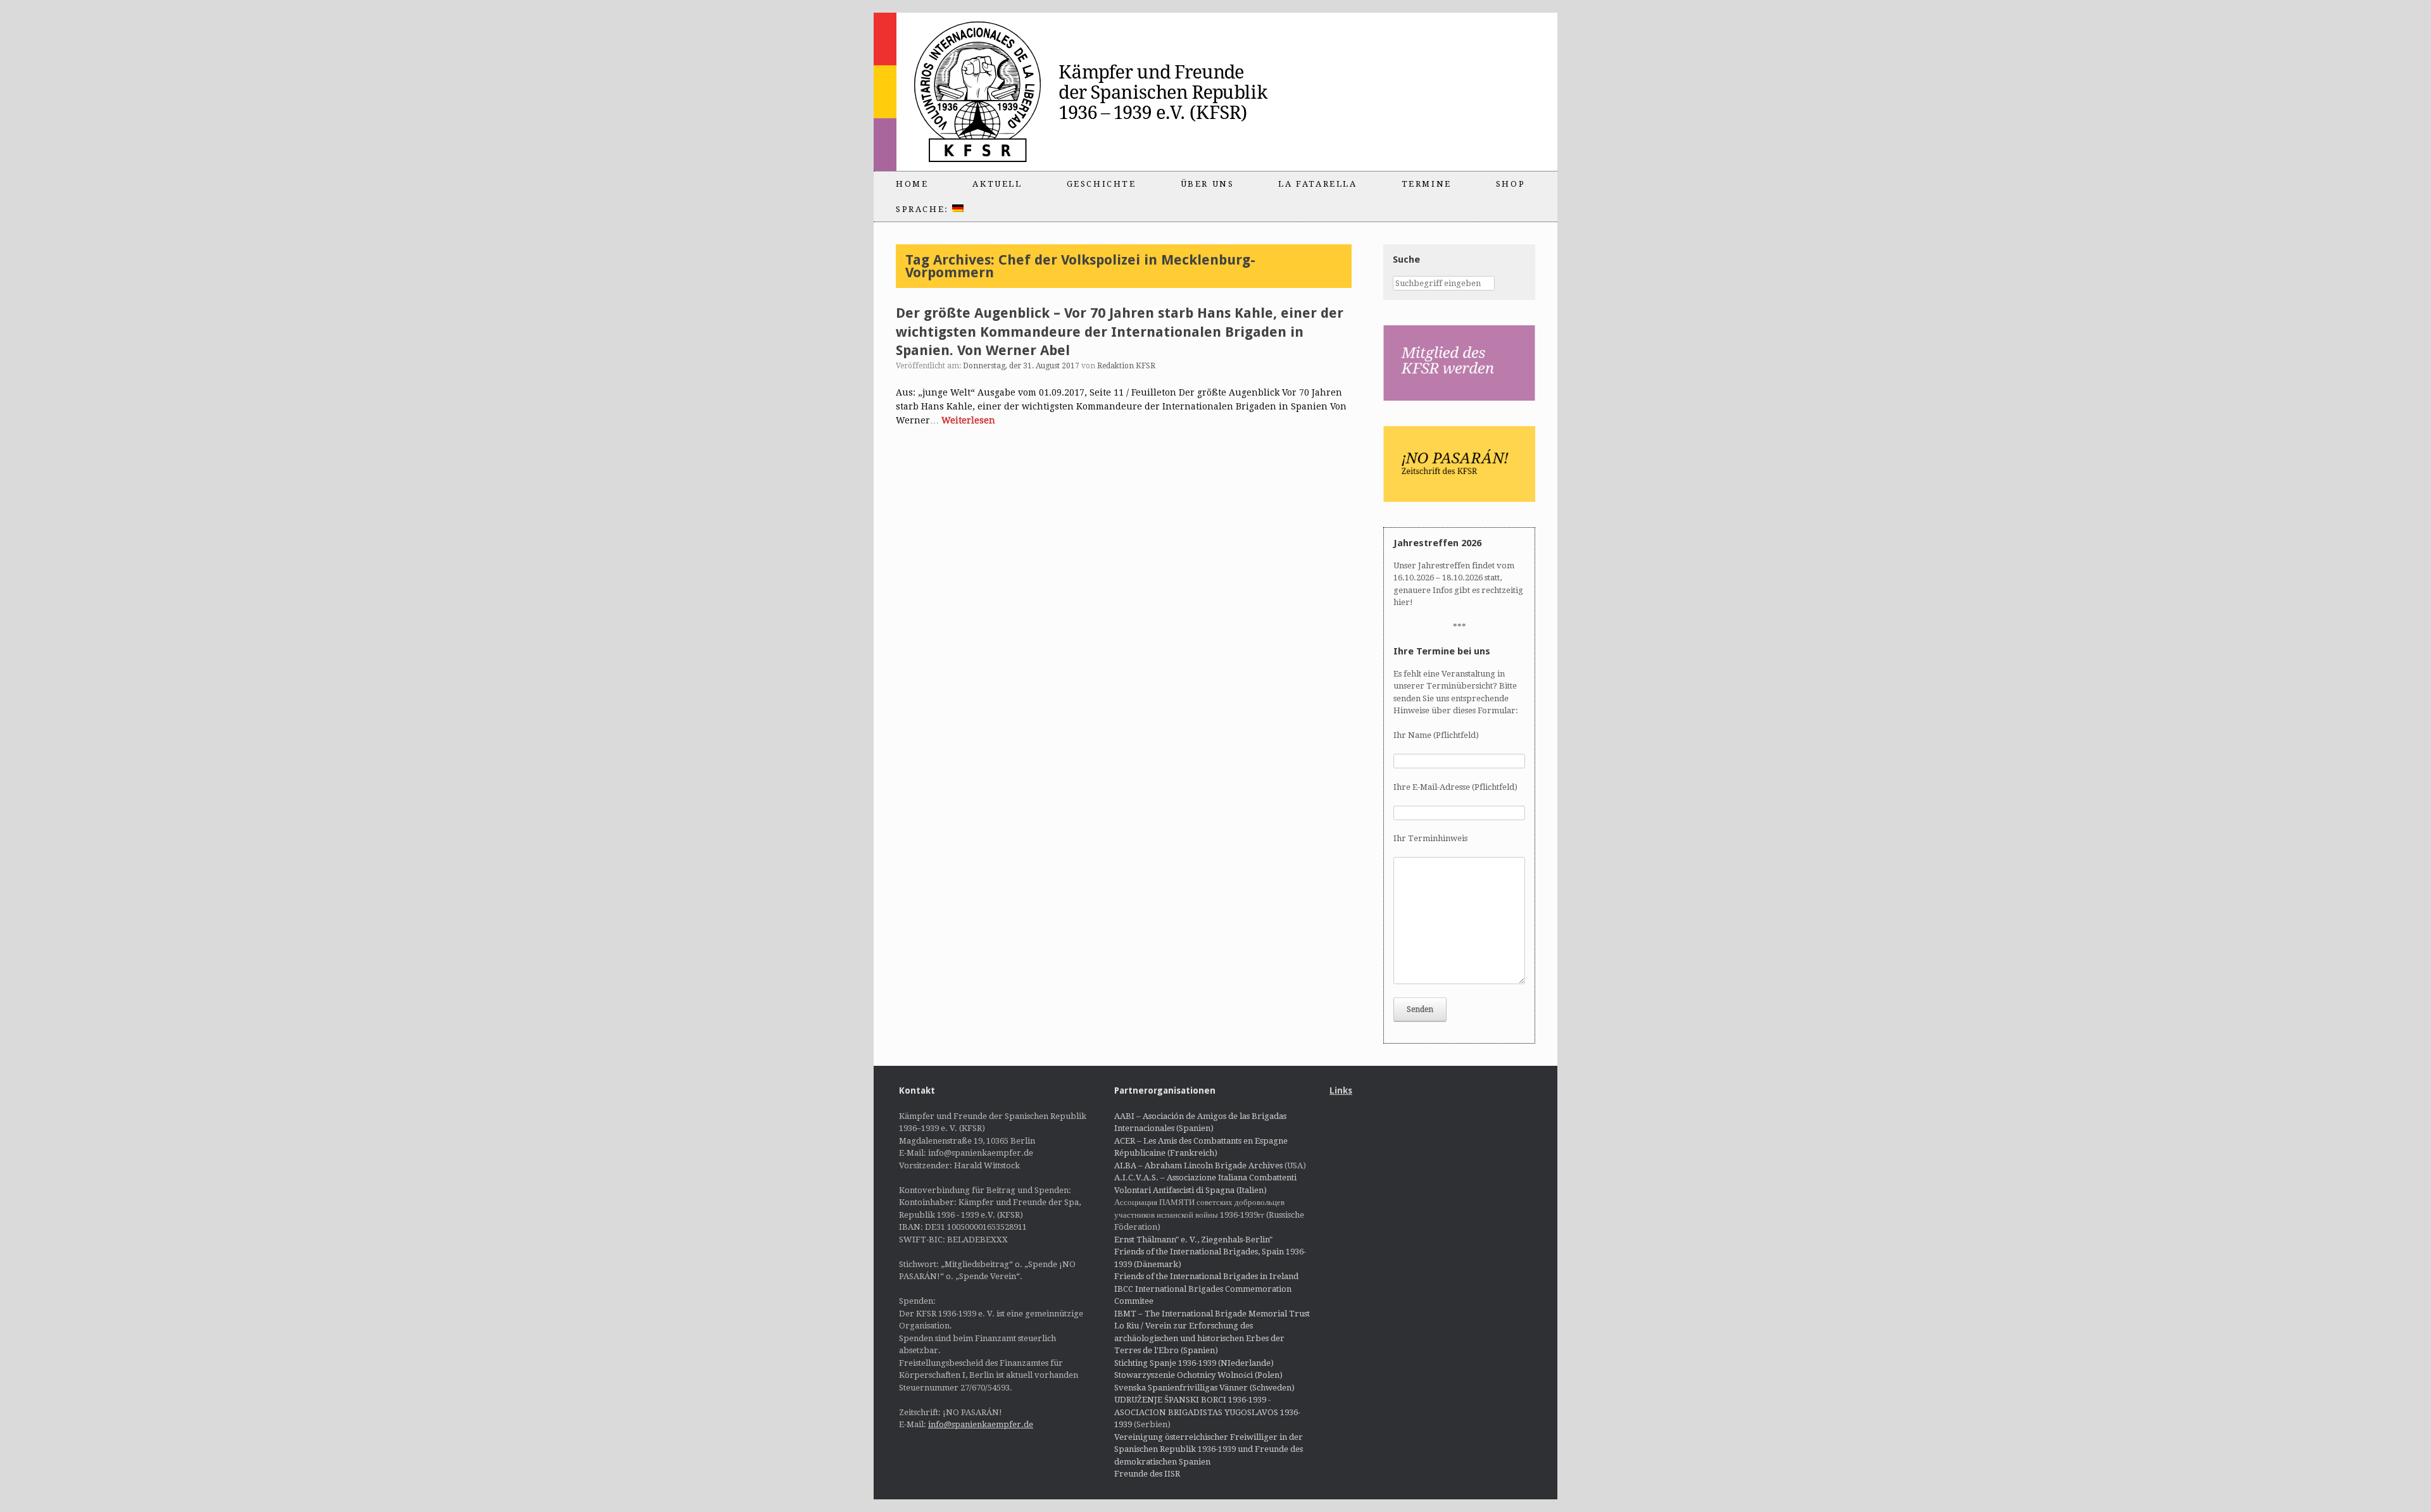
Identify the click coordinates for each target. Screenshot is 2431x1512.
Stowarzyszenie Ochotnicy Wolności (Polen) (1198, 1375)
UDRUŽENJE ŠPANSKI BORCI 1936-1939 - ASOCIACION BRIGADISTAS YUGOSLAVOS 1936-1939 (1207, 1412)
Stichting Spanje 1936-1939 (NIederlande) (1194, 1363)
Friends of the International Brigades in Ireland (1206, 1276)
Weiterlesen (968, 420)
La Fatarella (1317, 184)
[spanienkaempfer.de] (1099, 92)
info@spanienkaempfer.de (981, 1424)
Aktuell (997, 184)
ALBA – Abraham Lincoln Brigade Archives (1198, 1165)
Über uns (1208, 184)
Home (912, 184)
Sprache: (924, 209)
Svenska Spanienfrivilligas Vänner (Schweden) (1204, 1388)
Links (1341, 1090)
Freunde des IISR (1147, 1474)
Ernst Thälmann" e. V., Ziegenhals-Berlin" (1193, 1240)
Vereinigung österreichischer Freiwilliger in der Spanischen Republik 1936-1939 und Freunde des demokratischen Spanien (1209, 1449)
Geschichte (1102, 184)
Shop (1511, 184)
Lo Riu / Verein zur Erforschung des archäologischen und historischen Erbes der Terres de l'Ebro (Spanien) (1199, 1338)
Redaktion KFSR (1126, 366)
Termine (1427, 184)
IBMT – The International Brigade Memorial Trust (1212, 1314)
